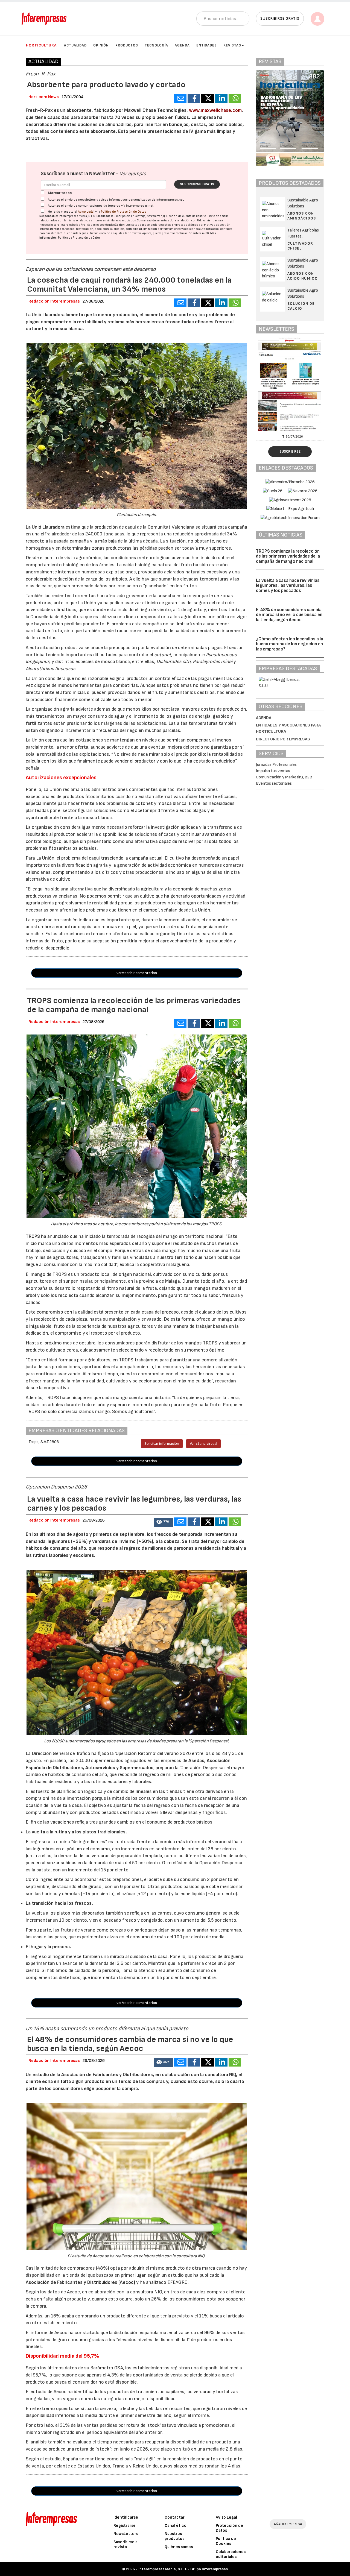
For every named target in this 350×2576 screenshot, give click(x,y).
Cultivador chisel (300, 246)
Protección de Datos (229, 2528)
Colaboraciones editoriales (231, 2554)
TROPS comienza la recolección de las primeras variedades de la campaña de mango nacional (288, 556)
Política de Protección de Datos (124, 212)
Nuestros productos (174, 2536)
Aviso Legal (86, 212)
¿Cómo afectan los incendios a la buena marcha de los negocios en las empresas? (290, 644)
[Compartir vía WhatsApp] (235, 98)
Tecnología (156, 45)
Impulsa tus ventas (273, 771)
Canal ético (176, 2526)
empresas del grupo (185, 225)
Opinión (101, 45)
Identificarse (126, 2517)
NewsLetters (126, 2534)
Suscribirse (290, 452)
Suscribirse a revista (126, 2544)
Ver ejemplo (133, 174)
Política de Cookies (226, 2541)
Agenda (182, 45)
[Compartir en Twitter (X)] (208, 98)
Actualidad (75, 45)
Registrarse (125, 2526)
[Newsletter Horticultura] (295, 384)
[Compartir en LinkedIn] (221, 98)
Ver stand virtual (203, 1444)
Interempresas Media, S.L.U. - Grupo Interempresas (183, 2569)
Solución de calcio (301, 306)
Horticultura (41, 45)
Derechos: (57, 229)
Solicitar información (162, 1444)
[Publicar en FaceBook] (194, 98)
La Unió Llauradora (46, 527)
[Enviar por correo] (180, 98)
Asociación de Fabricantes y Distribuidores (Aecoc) (80, 2282)
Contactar (175, 2517)
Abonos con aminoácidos (302, 216)
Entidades (207, 45)
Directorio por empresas (283, 739)
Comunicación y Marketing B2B (284, 777)
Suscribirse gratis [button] (280, 18)
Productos (127, 45)
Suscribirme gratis (197, 184)
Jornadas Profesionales (276, 765)
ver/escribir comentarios (137, 973)
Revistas (232, 45)
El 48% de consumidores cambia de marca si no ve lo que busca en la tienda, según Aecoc (289, 615)
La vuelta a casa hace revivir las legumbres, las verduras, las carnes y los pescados (288, 586)
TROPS (33, 1236)
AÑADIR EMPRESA (288, 2524)
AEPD (205, 233)
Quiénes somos (179, 2547)
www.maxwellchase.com (215, 110)
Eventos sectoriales (274, 783)
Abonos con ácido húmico (303, 276)
